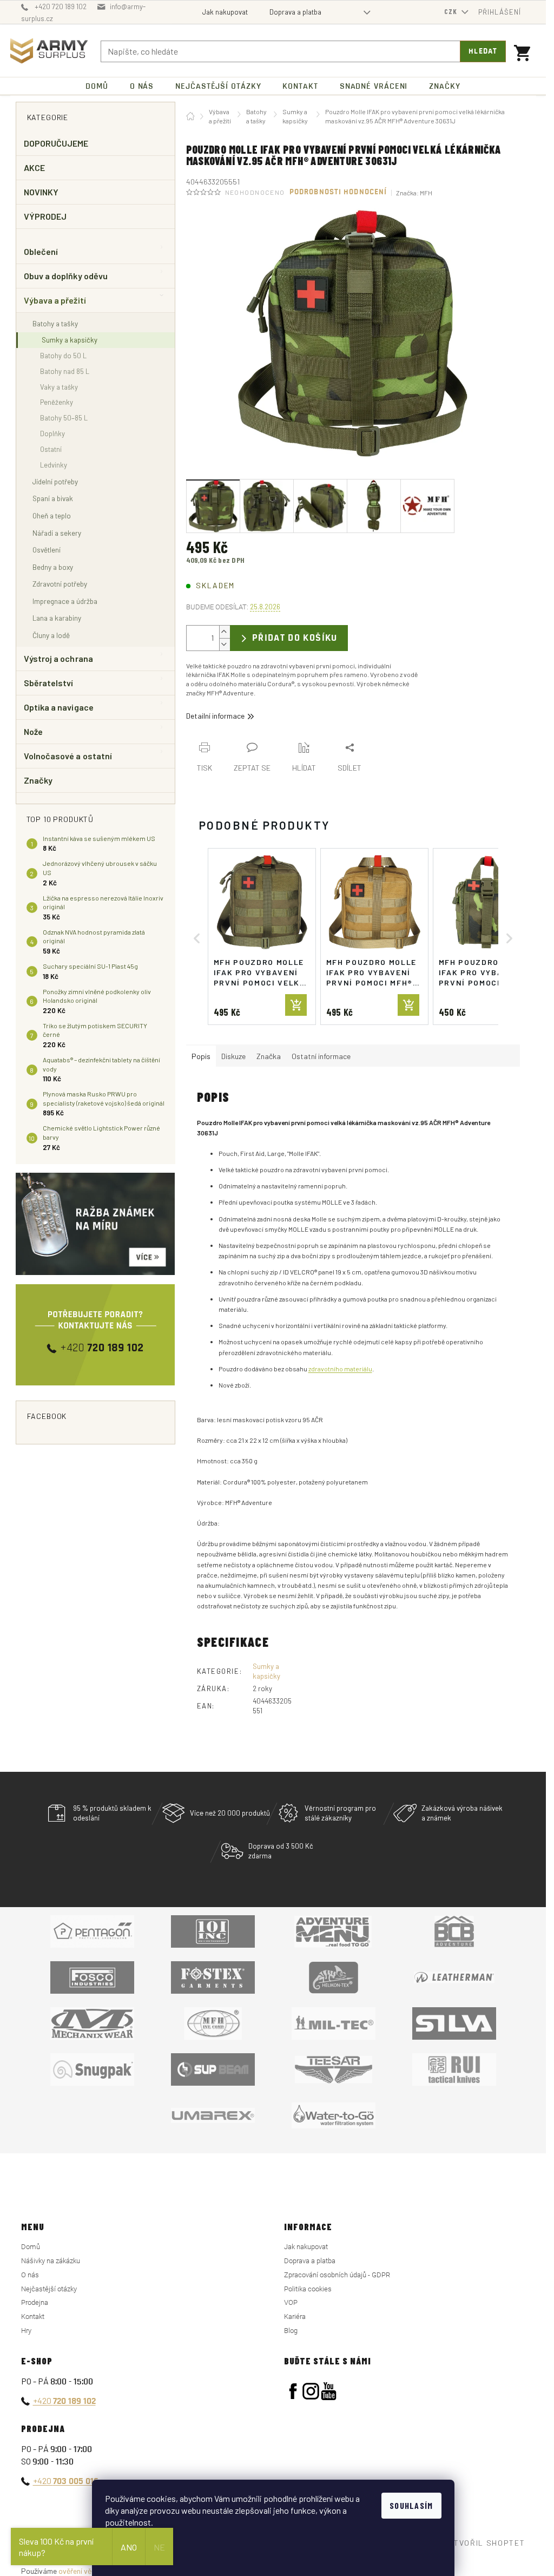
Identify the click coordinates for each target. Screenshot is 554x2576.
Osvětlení (47, 550)
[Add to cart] (296, 1005)
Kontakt (33, 2317)
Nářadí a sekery (57, 533)
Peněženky (57, 402)
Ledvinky (54, 465)
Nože (33, 731)
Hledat (483, 51)
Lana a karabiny (57, 618)
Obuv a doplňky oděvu (66, 276)
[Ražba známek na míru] (95, 1224)
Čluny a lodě (51, 635)
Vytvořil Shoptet (485, 2543)
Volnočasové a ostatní (68, 756)
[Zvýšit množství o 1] (225, 632)
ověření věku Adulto (91, 2571)
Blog (291, 2331)
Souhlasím (411, 2505)
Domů (31, 2247)
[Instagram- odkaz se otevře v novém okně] (311, 2391)
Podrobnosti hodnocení (338, 192)
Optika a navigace (59, 707)
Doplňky (52, 433)
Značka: (414, 193)
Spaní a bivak (53, 498)
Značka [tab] (269, 1056)
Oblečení (41, 251)
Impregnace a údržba (65, 601)
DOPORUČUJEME (56, 143)
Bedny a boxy (53, 567)
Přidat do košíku (295, 638)
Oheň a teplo (52, 515)
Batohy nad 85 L (65, 371)
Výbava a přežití (55, 300)
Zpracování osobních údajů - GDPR (337, 2275)
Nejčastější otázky (49, 2289)
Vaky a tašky (59, 387)
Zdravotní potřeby (60, 584)
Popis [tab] (201, 1056)
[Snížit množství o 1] (225, 644)
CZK (452, 11)
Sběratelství (49, 683)
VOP (291, 2302)
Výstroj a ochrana (58, 658)
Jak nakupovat (225, 12)
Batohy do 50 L (63, 356)
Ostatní (51, 449)
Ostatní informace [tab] (321, 1056)
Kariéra (295, 2317)
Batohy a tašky (55, 323)
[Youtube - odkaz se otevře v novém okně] (329, 2391)
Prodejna (35, 2302)
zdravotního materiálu (340, 1369)
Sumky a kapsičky (70, 340)
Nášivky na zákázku (51, 2261)
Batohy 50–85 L (64, 418)
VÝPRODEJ (45, 216)
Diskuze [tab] (233, 1056)
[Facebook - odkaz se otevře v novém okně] (293, 2391)
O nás (30, 2275)
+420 (64, 2400)
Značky (38, 780)
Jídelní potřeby (55, 481)
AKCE (34, 167)
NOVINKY (41, 192)
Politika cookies (308, 2289)
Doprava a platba (295, 12)
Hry (26, 2331)
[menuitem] (97, 86)
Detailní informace (215, 716)
